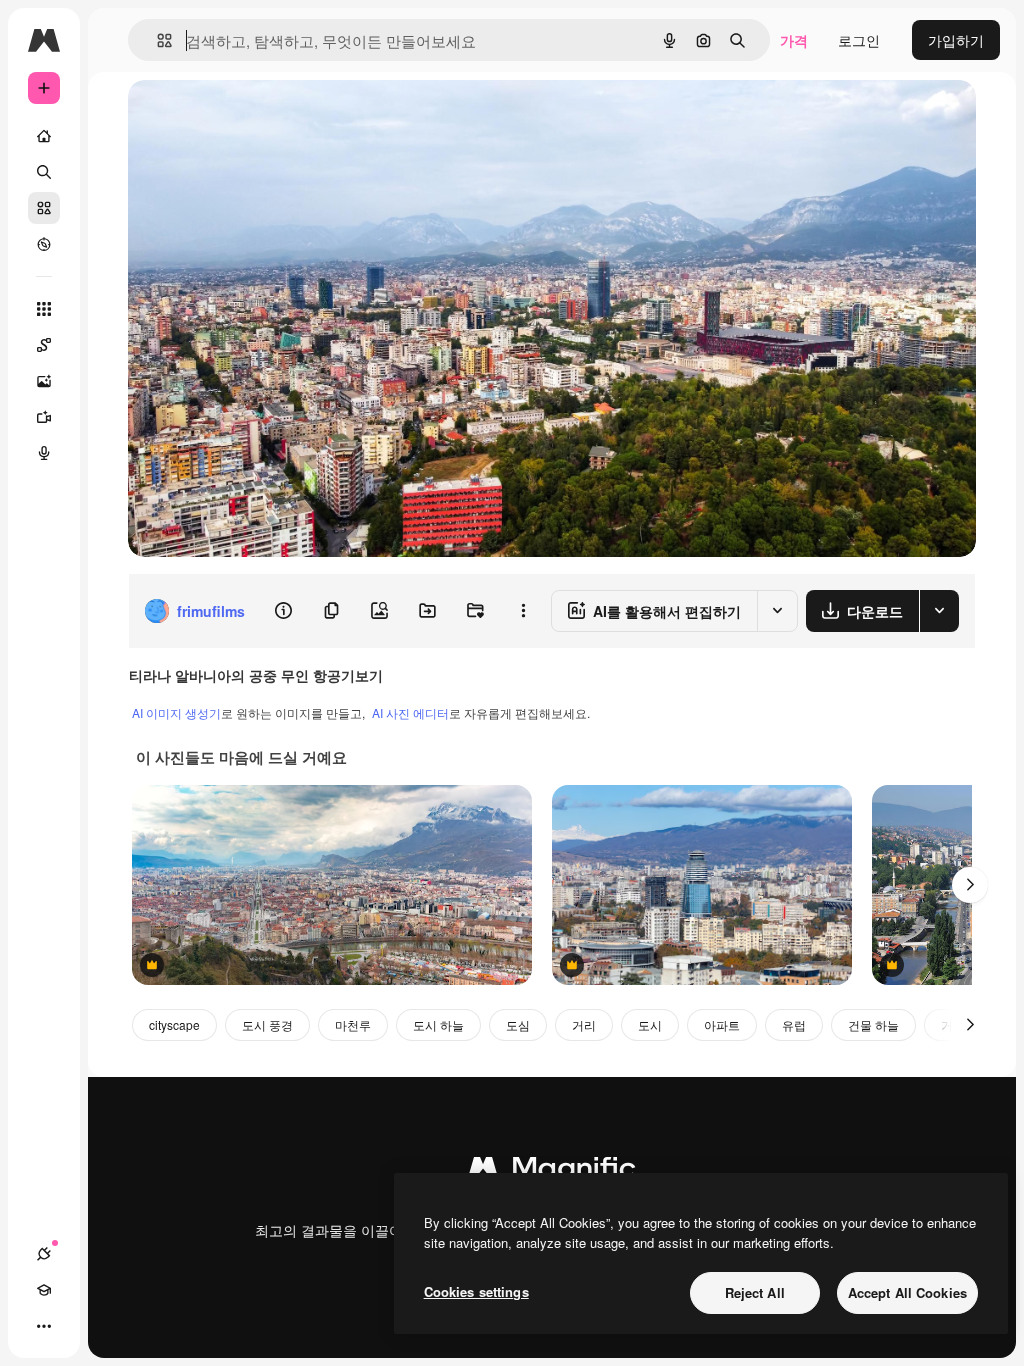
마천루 (353, 1024)
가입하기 (956, 40)
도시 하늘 (438, 1024)
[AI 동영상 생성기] (44, 417)
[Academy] (44, 1290)
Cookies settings (476, 1291)
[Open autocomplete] (156, 40)
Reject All (755, 1292)
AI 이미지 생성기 (176, 712)
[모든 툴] (44, 309)
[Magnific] (552, 1172)
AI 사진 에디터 (410, 712)
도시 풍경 (267, 1024)
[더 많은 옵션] (523, 611)
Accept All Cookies (907, 1292)
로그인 (859, 40)
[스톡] (44, 208)
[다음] (970, 885)
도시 (650, 1024)
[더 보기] (44, 1326)
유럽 (794, 1024)
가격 (794, 40)
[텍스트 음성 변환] (44, 453)
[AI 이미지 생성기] (44, 381)
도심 (518, 1024)
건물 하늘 (873, 1024)
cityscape (174, 1024)
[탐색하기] (44, 244)
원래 (243, 117)
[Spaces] (44, 345)
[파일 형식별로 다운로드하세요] (939, 611)
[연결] (44, 1254)
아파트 (722, 1024)
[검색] (44, 172)
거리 (584, 1024)
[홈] (44, 136)
